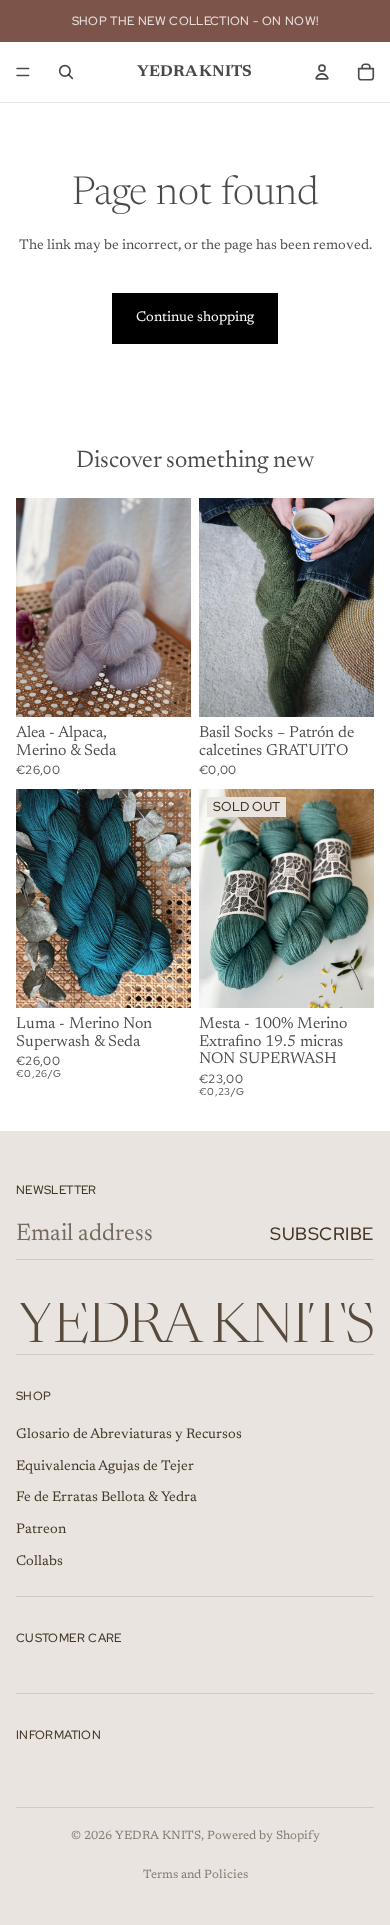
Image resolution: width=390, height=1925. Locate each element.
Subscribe (322, 1233)
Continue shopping (195, 318)
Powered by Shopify (263, 1836)
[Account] (322, 72)
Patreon (41, 1530)
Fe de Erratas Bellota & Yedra (106, 1498)
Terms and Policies (195, 1875)
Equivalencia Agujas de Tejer (105, 1467)
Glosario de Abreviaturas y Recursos (129, 1435)
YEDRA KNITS (158, 1836)
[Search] (66, 72)
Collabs (39, 1561)
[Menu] (23, 72)
